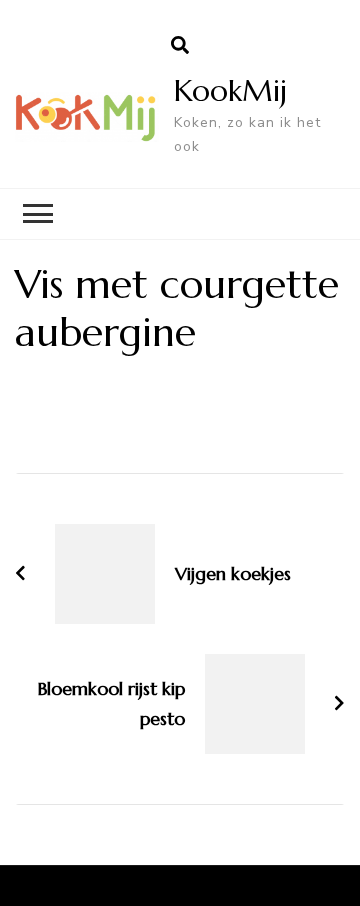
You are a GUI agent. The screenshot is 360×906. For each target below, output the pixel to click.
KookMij (230, 90)
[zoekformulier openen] (180, 46)
